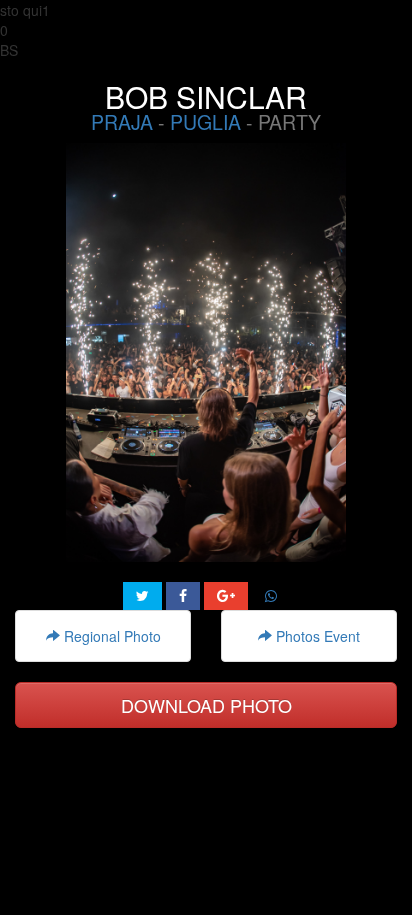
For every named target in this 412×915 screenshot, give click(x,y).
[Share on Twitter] (142, 596)
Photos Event (316, 636)
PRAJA (122, 122)
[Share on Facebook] (183, 596)
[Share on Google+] (226, 596)
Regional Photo (110, 636)
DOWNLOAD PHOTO (206, 705)
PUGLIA (205, 122)
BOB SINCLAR (206, 96)
